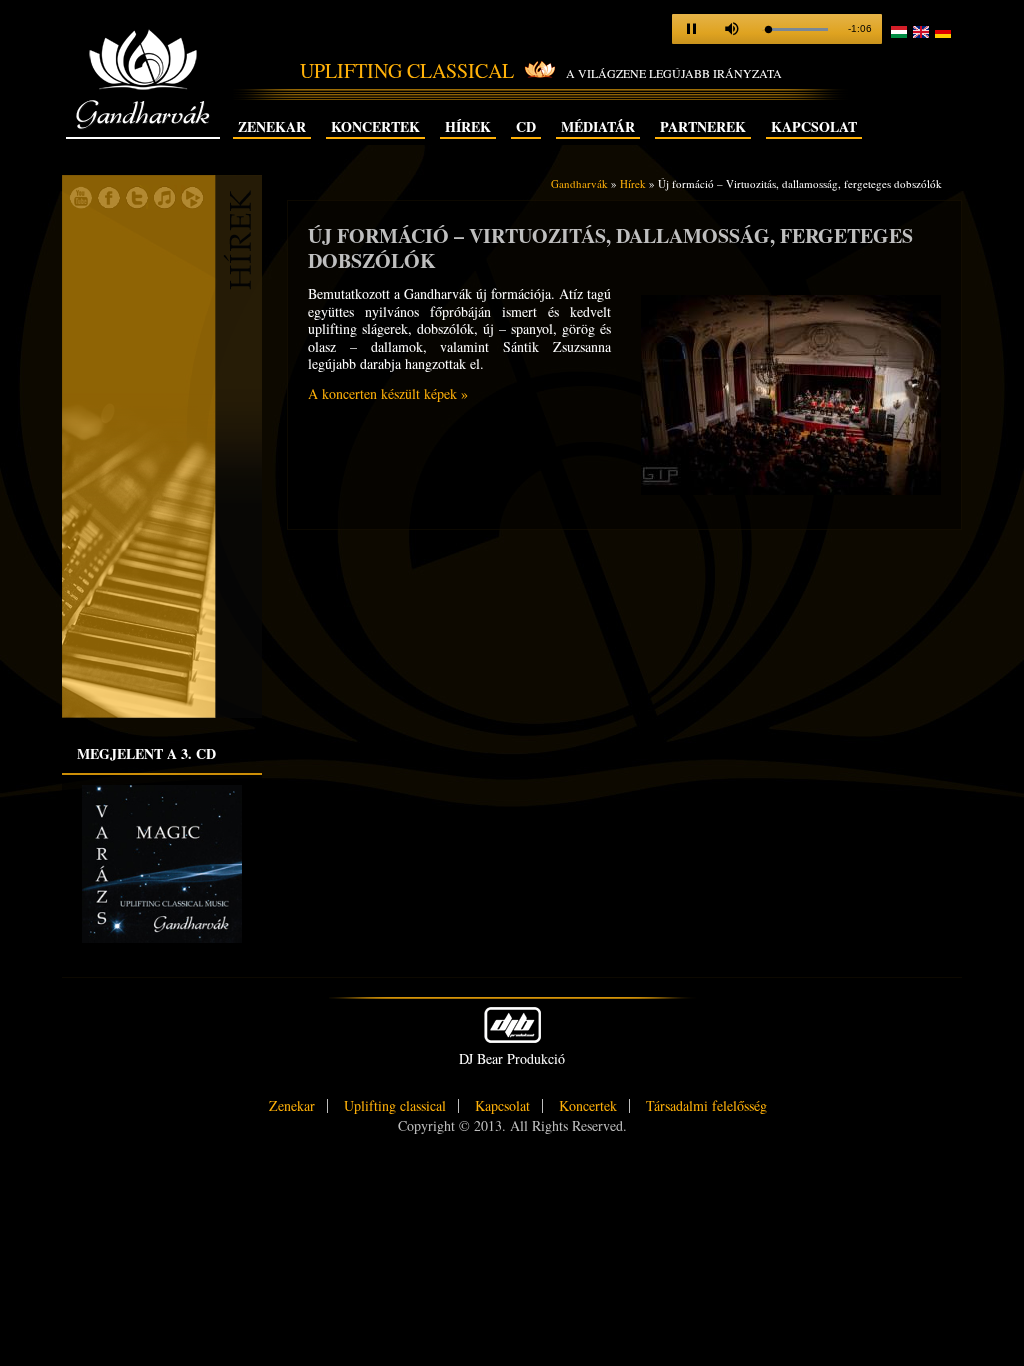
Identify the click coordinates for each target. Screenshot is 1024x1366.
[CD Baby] (193, 204)
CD (526, 126)
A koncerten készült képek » (388, 393)
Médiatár (598, 126)
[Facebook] (109, 204)
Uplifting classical (395, 1106)
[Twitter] (137, 204)
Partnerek (703, 126)
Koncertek (375, 126)
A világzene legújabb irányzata (674, 73)
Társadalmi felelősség (706, 1106)
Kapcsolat (814, 126)
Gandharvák (142, 114)
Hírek (468, 126)
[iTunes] (165, 204)
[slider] (795, 29)
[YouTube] (81, 204)
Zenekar (272, 126)
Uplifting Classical (407, 70)
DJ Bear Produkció (512, 1058)
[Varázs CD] (162, 938)
